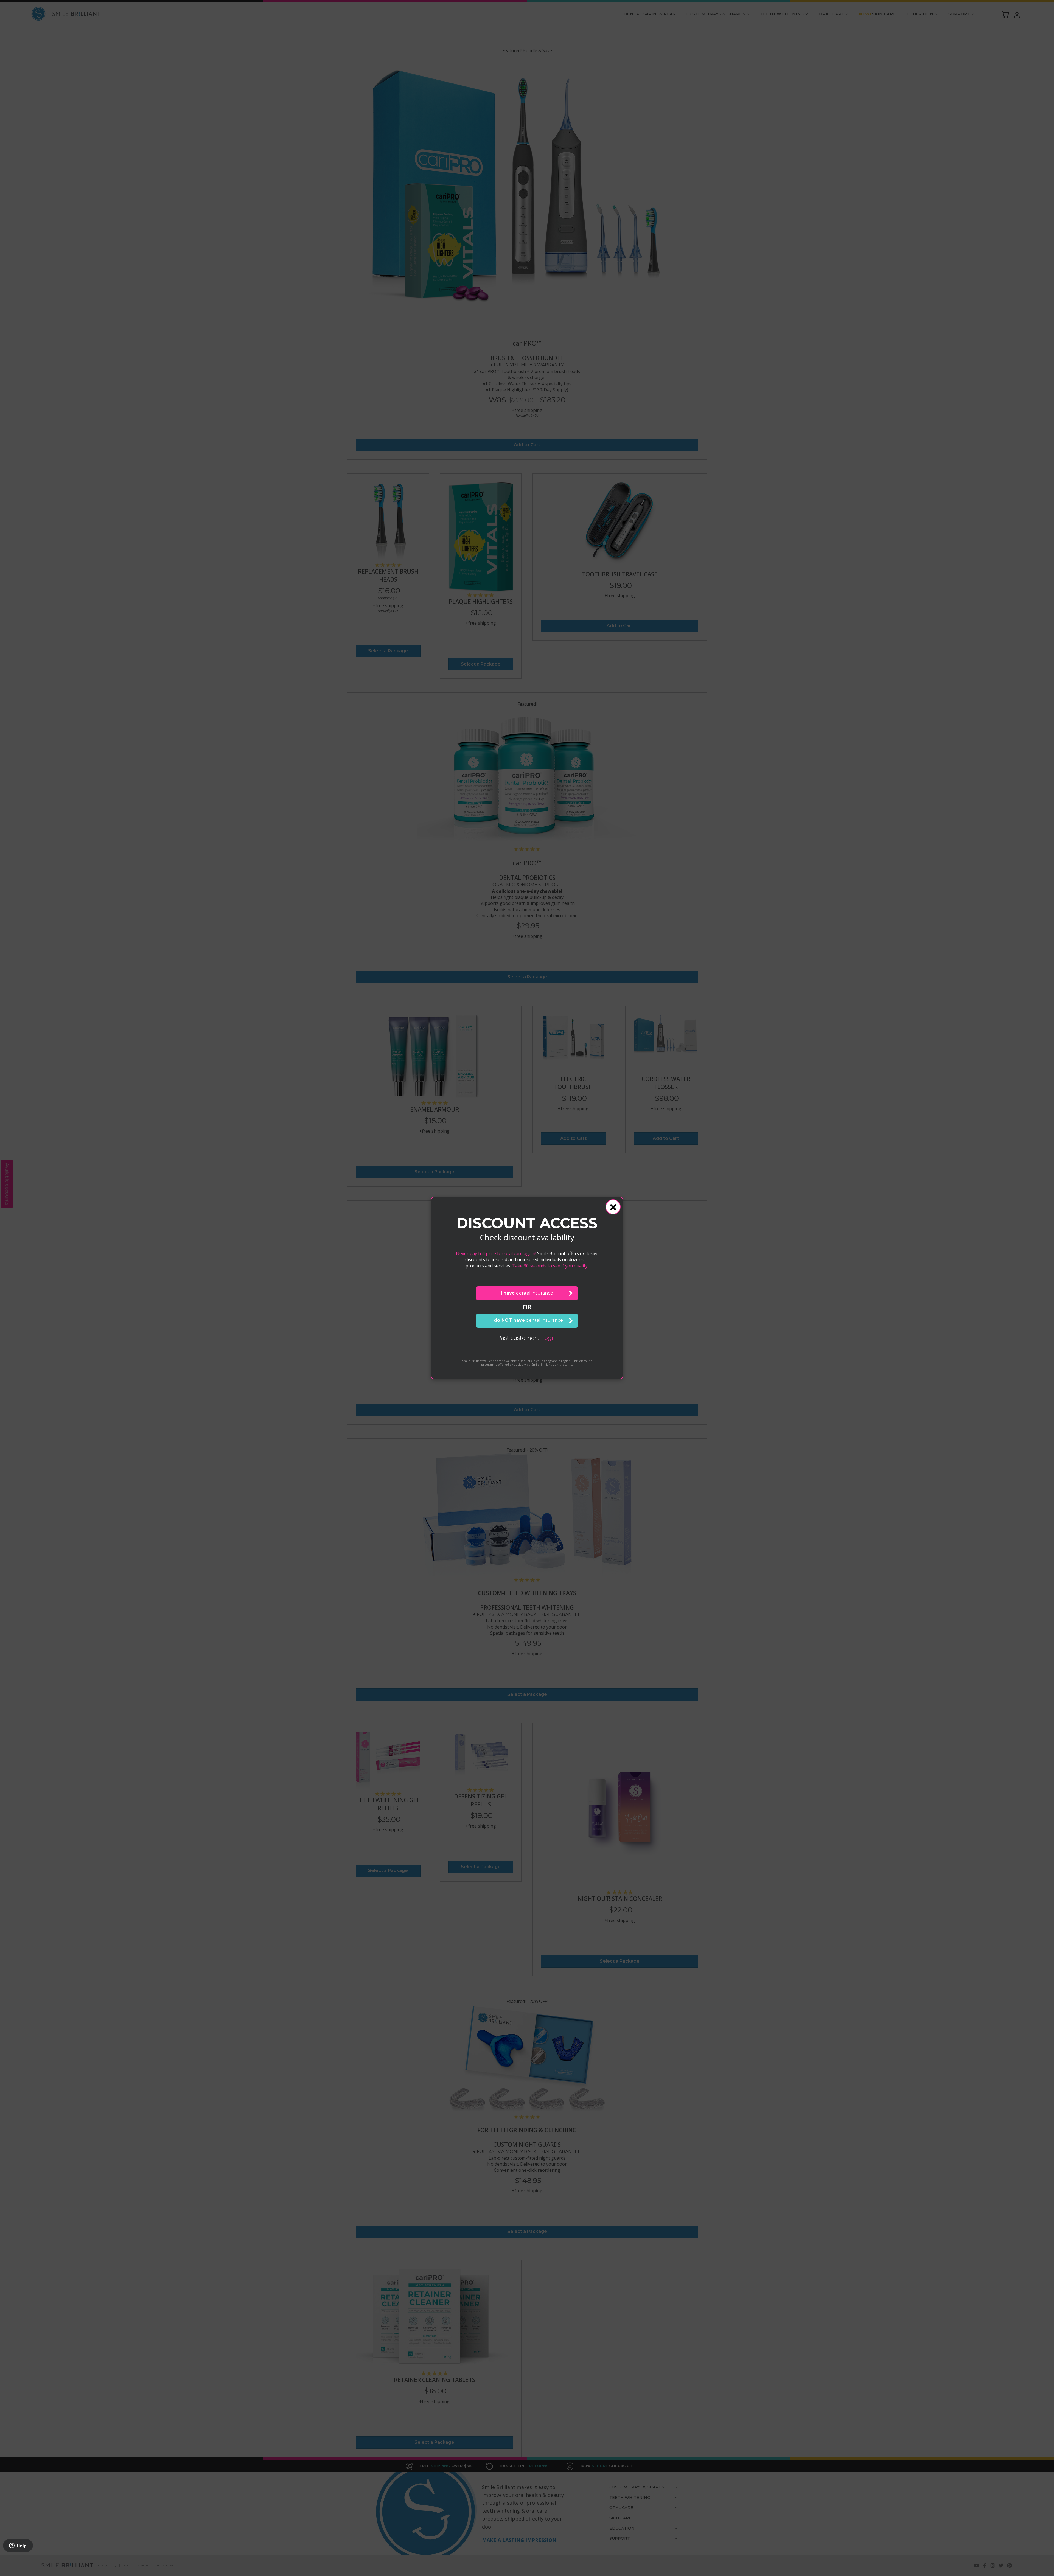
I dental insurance (527, 1293)
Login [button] (549, 1338)
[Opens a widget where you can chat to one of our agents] (18, 2546)
